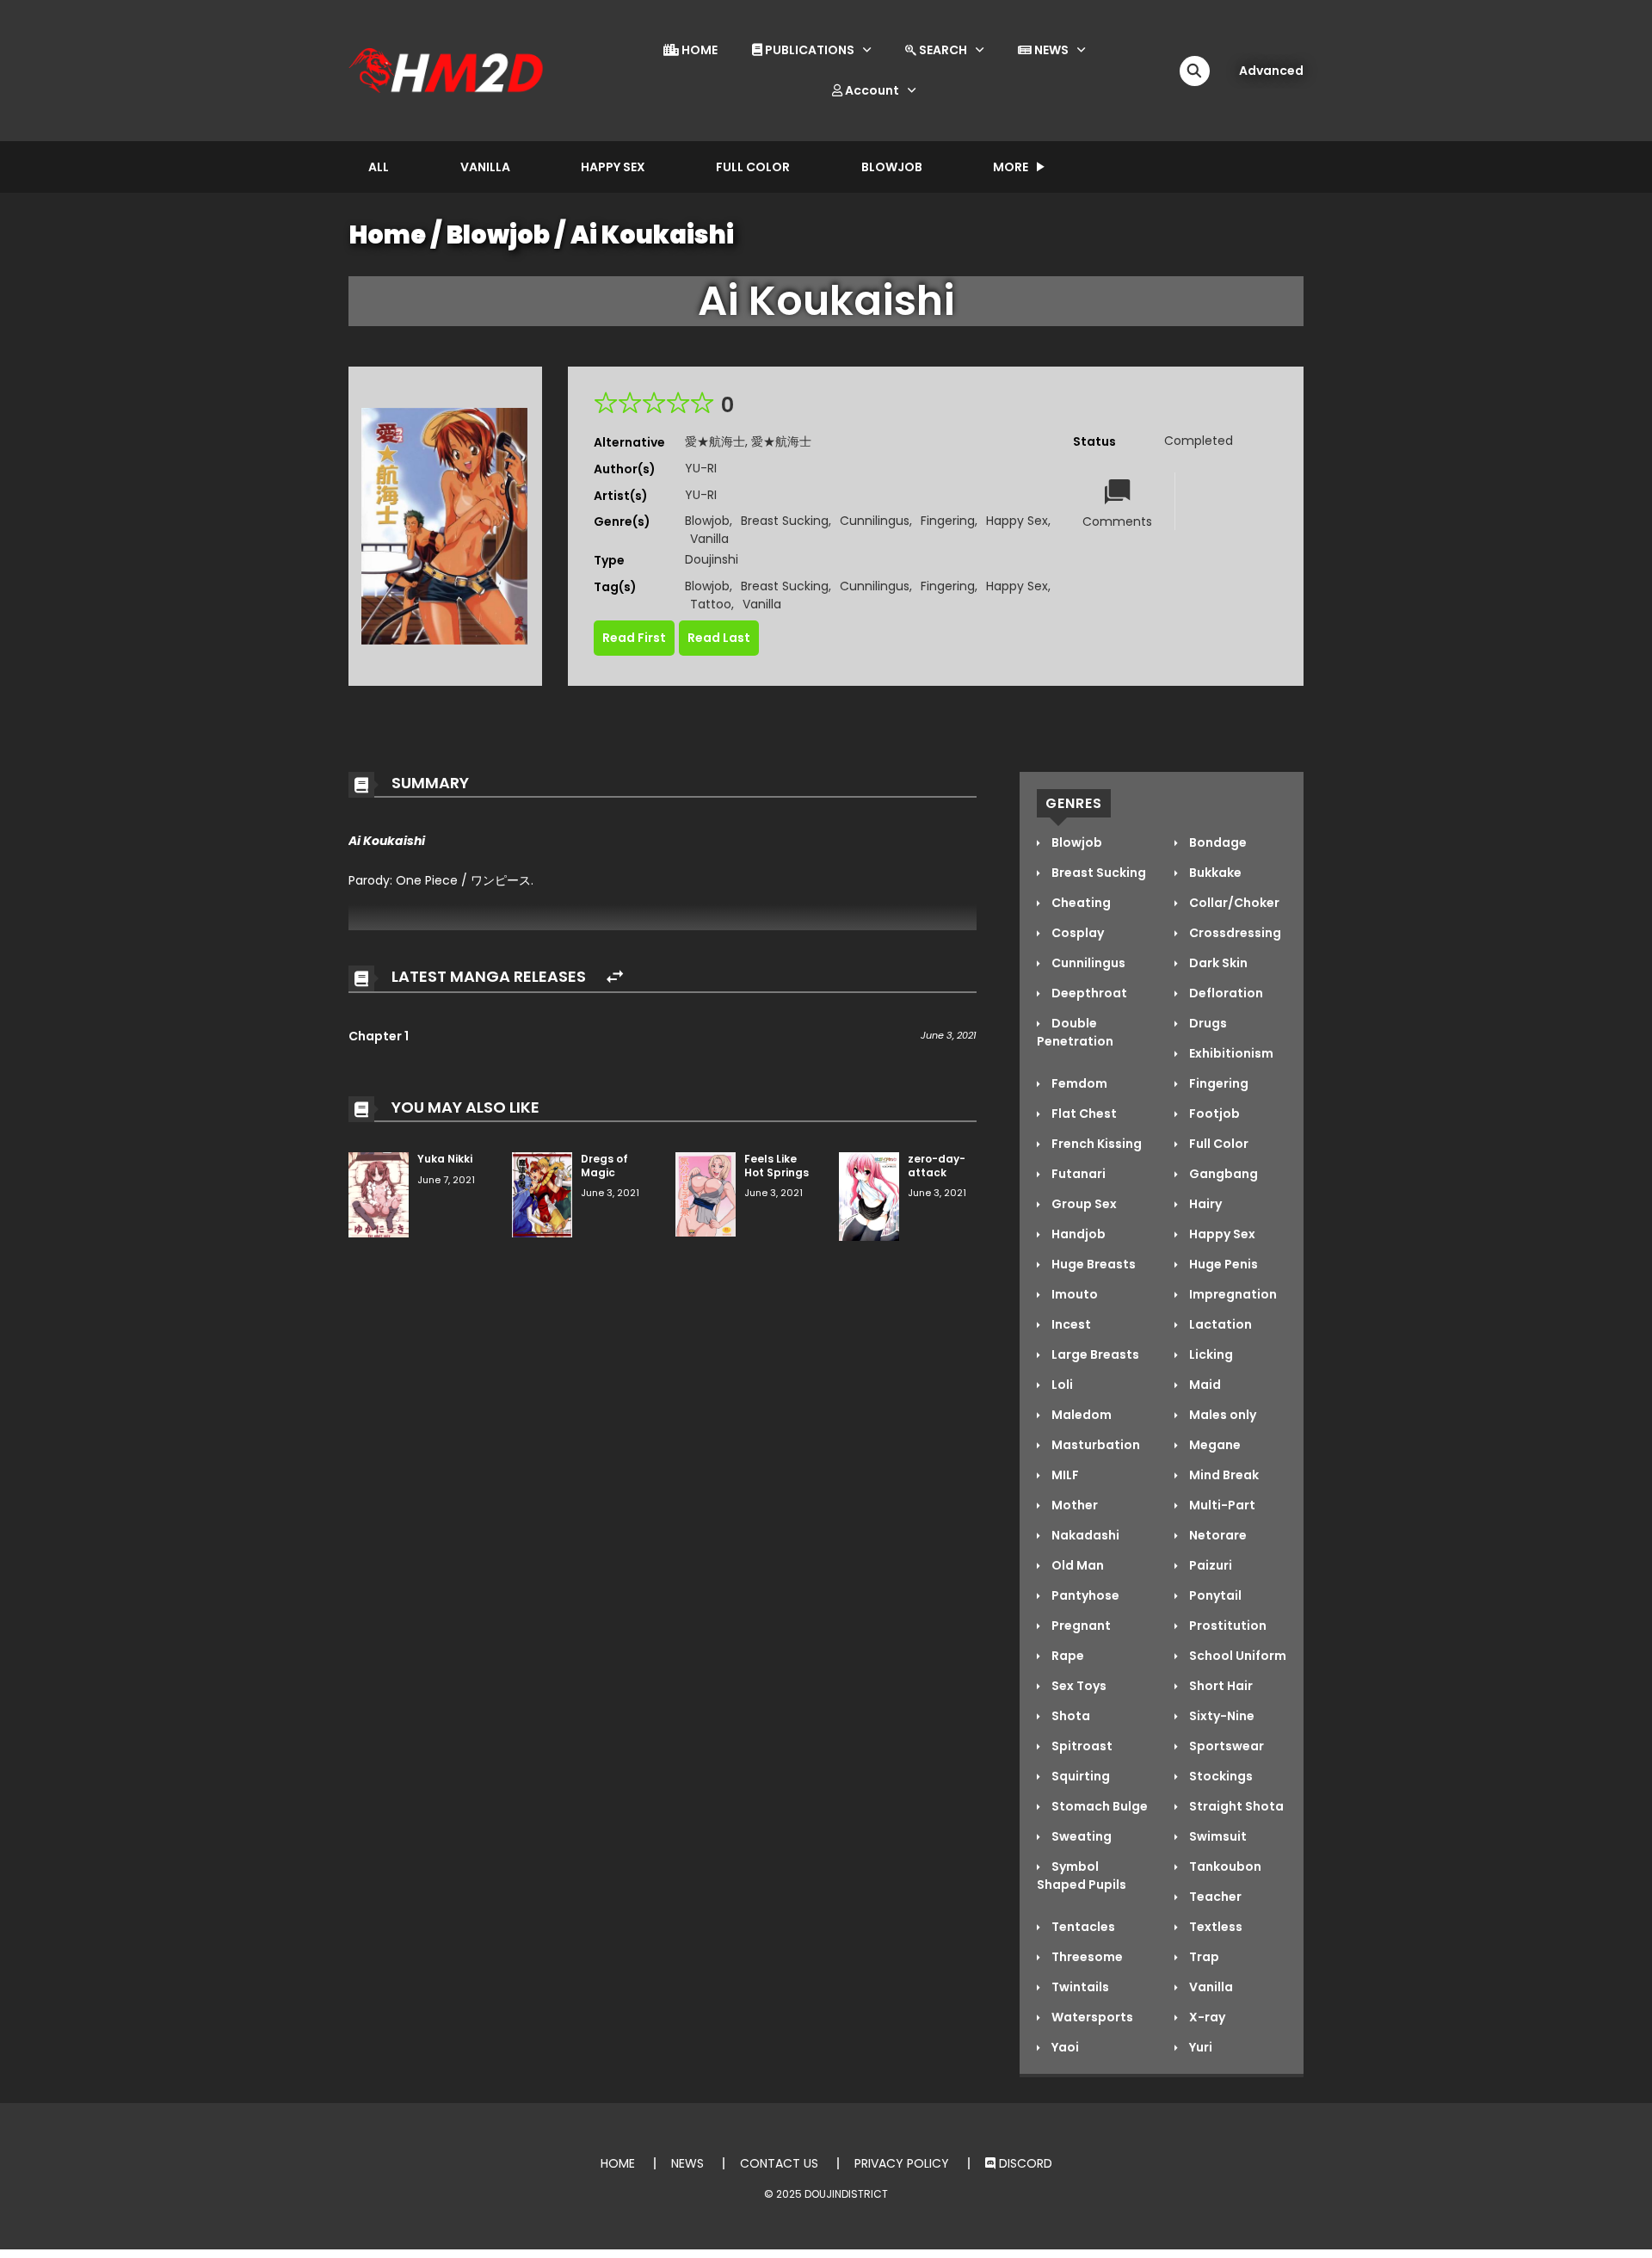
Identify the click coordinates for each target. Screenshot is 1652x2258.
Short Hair (1220, 1686)
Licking (1210, 1354)
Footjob (1213, 1114)
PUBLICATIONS (808, 50)
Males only (1221, 1415)
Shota (1069, 1716)
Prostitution (1227, 1626)
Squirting (1079, 1776)
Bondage (1217, 842)
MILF (1064, 1475)
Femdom (1078, 1083)
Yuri (1199, 2047)
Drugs (1207, 1023)
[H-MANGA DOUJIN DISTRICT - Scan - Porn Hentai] (448, 70)
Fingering (948, 521)
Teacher (1214, 1897)
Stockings (1220, 1776)
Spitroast (1081, 1746)
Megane (1214, 1445)
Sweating (1080, 1836)
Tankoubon (1224, 1866)
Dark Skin (1217, 963)
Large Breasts (1094, 1354)
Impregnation (1232, 1294)
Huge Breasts (1092, 1264)
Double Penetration (1075, 1032)
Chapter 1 (379, 1036)
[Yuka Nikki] (379, 1194)
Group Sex (1083, 1204)
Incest (1070, 1324)
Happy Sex (613, 167)
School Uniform (1236, 1656)
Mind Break (1223, 1475)
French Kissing (1095, 1144)
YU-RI (701, 468)
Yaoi (1064, 2047)
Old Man (1076, 1565)
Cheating (1080, 903)
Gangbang (1222, 1174)
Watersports (1091, 2017)
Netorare (1217, 1535)
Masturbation (1094, 1445)
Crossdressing (1234, 933)
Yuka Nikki (445, 1159)
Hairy (1204, 1204)
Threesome (1086, 1957)
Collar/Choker (1233, 903)
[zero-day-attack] (869, 1195)
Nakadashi (1084, 1535)
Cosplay (1076, 933)
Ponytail (1214, 1595)
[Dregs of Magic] (542, 1194)
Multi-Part (1221, 1505)
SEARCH (942, 50)
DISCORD (1024, 2163)
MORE (1011, 167)
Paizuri (1209, 1565)
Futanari (1077, 1174)
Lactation (1219, 1324)
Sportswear (1225, 1746)
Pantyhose (1084, 1595)
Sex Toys (1078, 1686)
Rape (1066, 1656)
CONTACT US (779, 2163)
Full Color (753, 167)
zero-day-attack (937, 1166)
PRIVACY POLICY (902, 2163)
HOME (698, 50)
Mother (1073, 1505)
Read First (634, 638)
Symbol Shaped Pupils (1082, 1875)
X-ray (1206, 2017)
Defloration (1225, 993)
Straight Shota (1235, 1806)
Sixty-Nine (1221, 1716)
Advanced (1271, 71)
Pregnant (1080, 1626)
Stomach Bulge (1098, 1806)
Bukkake (1214, 873)
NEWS (1050, 50)
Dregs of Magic (604, 1166)
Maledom (1080, 1415)
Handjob (1077, 1234)
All (379, 167)
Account (871, 90)
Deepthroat (1088, 993)
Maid (1204, 1385)
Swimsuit (1217, 1836)
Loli (1061, 1385)
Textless (1214, 1927)
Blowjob (892, 167)
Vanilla (485, 167)
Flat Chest (1083, 1114)
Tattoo (711, 604)
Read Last (719, 638)
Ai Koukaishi (652, 235)
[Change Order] (615, 977)
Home (388, 235)
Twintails (1079, 1987)
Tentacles (1082, 1927)
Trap (1203, 1957)
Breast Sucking (785, 521)
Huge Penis (1222, 1264)
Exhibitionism (1230, 1053)
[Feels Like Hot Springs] (706, 1194)
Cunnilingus (875, 521)
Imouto (1073, 1294)
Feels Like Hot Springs (777, 1166)
